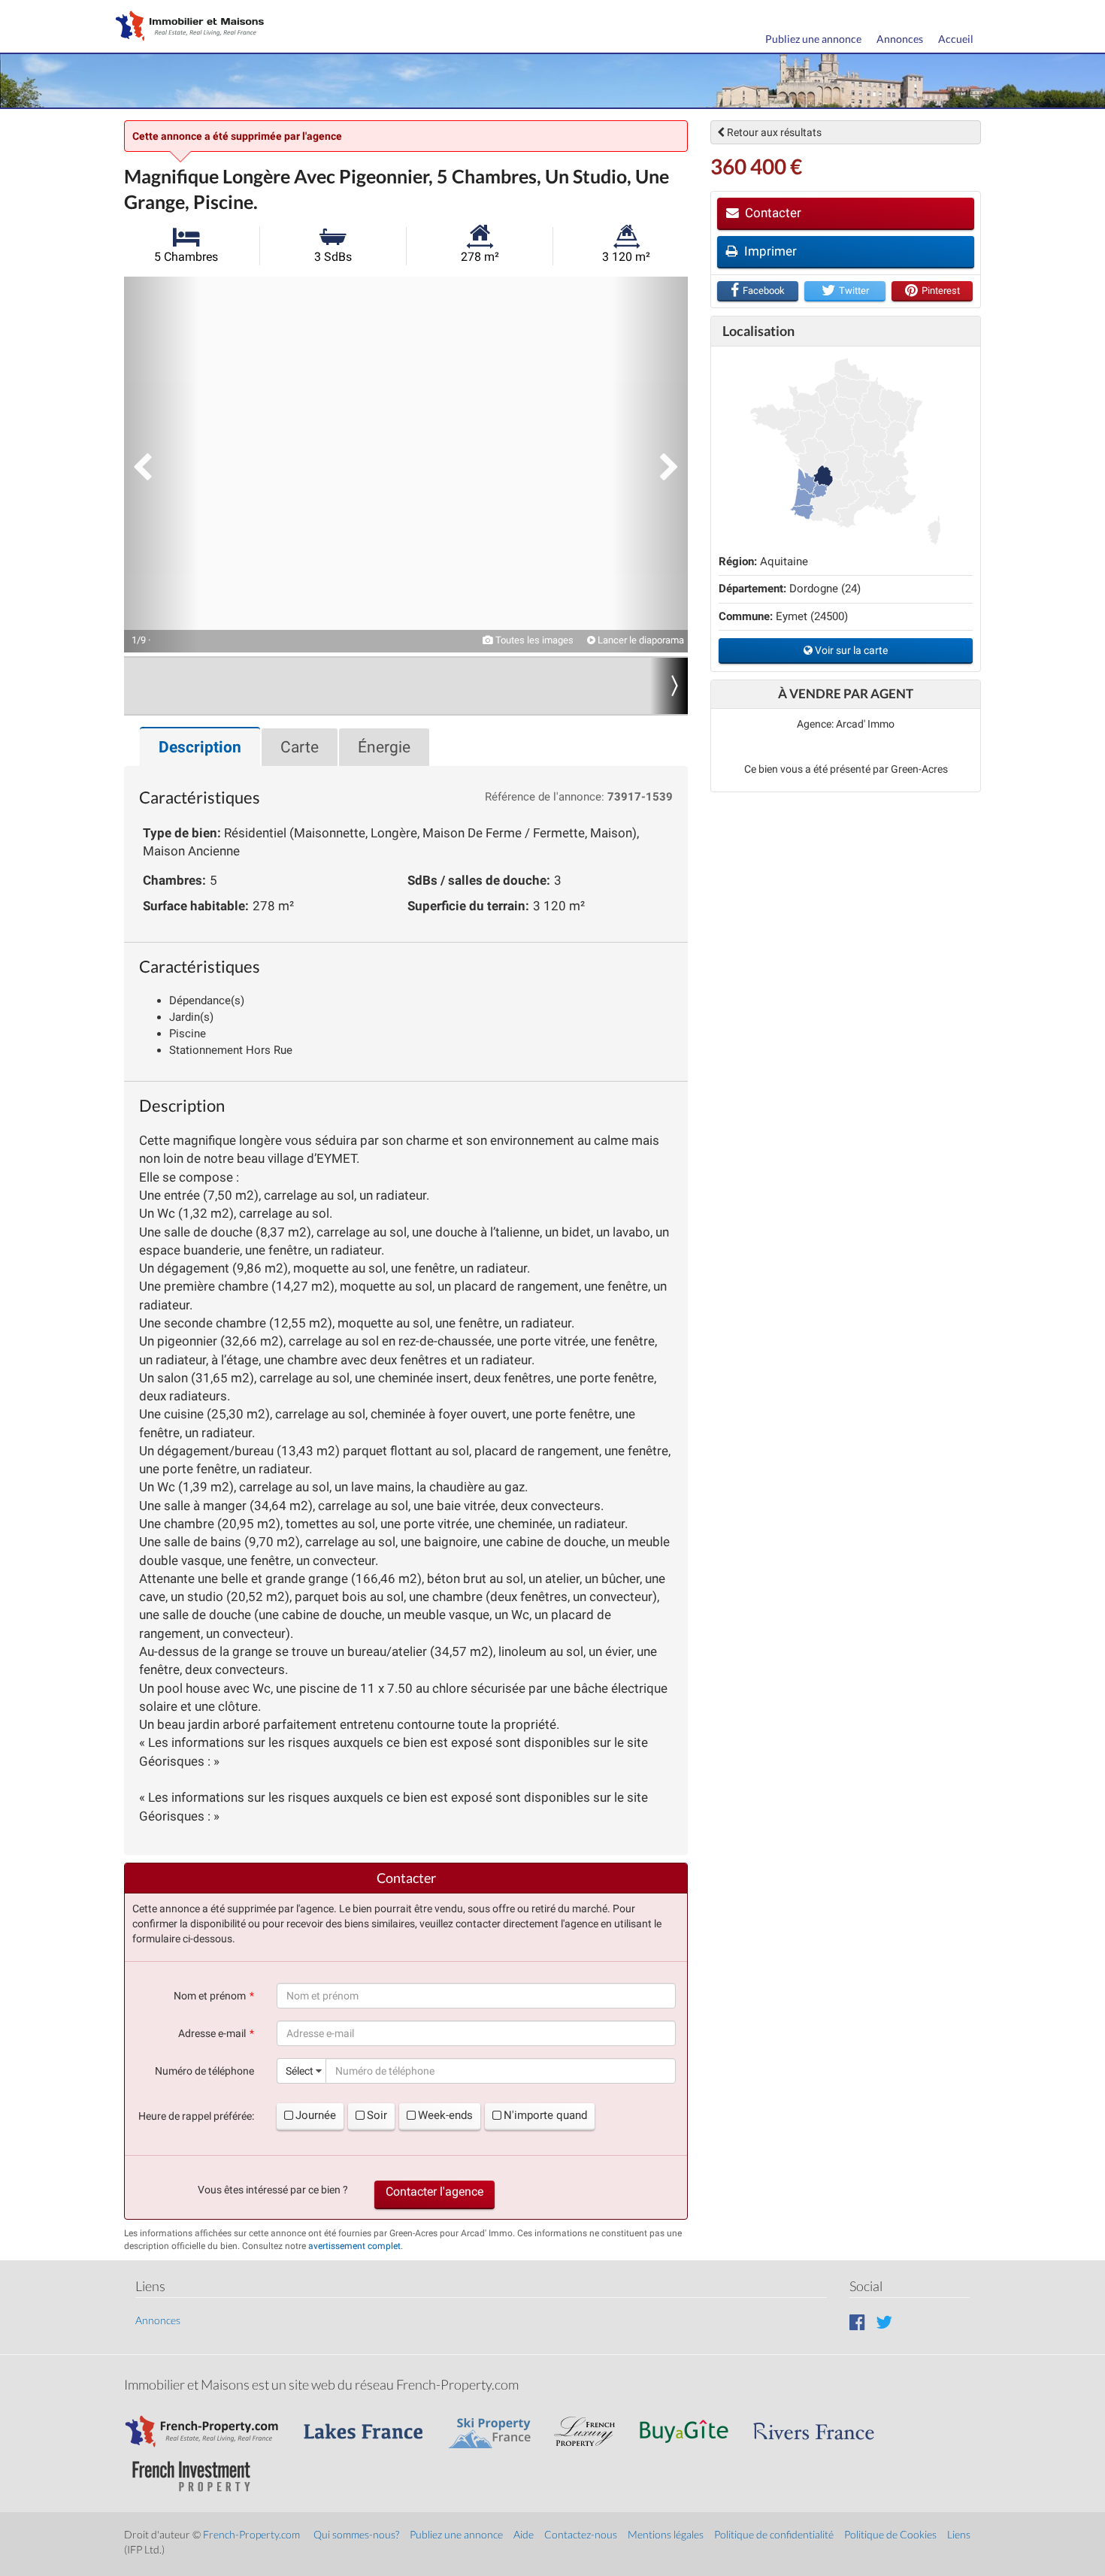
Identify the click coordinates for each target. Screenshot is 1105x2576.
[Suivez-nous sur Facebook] (857, 2322)
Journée (316, 2115)
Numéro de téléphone (204, 2071)
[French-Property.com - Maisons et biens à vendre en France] (210, 2424)
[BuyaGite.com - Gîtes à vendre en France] (692, 2424)
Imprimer (769, 251)
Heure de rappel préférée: (196, 2116)
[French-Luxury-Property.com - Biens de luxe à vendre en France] (592, 2424)
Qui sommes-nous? (356, 2534)
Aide (524, 2534)
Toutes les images (533, 640)
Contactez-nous (581, 2534)
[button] (162, 465)
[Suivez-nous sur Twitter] (884, 2322)
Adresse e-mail (212, 2033)
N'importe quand (545, 2115)
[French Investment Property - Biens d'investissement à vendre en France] (199, 2469)
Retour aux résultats (773, 132)
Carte (300, 747)
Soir (377, 2115)
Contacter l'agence (434, 2192)
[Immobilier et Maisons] (186, 27)
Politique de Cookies (890, 2534)
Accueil (956, 39)
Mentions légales (666, 2534)
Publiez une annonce (813, 39)
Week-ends (445, 2115)
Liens (959, 2534)
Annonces (900, 39)
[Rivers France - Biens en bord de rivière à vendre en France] (822, 2424)
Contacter (772, 213)
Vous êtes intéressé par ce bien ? (273, 2190)
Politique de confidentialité (774, 2534)
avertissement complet (354, 2246)
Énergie (384, 747)
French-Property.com (251, 2534)
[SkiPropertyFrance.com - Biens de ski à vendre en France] (497, 2424)
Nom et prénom (210, 1996)
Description (200, 747)
